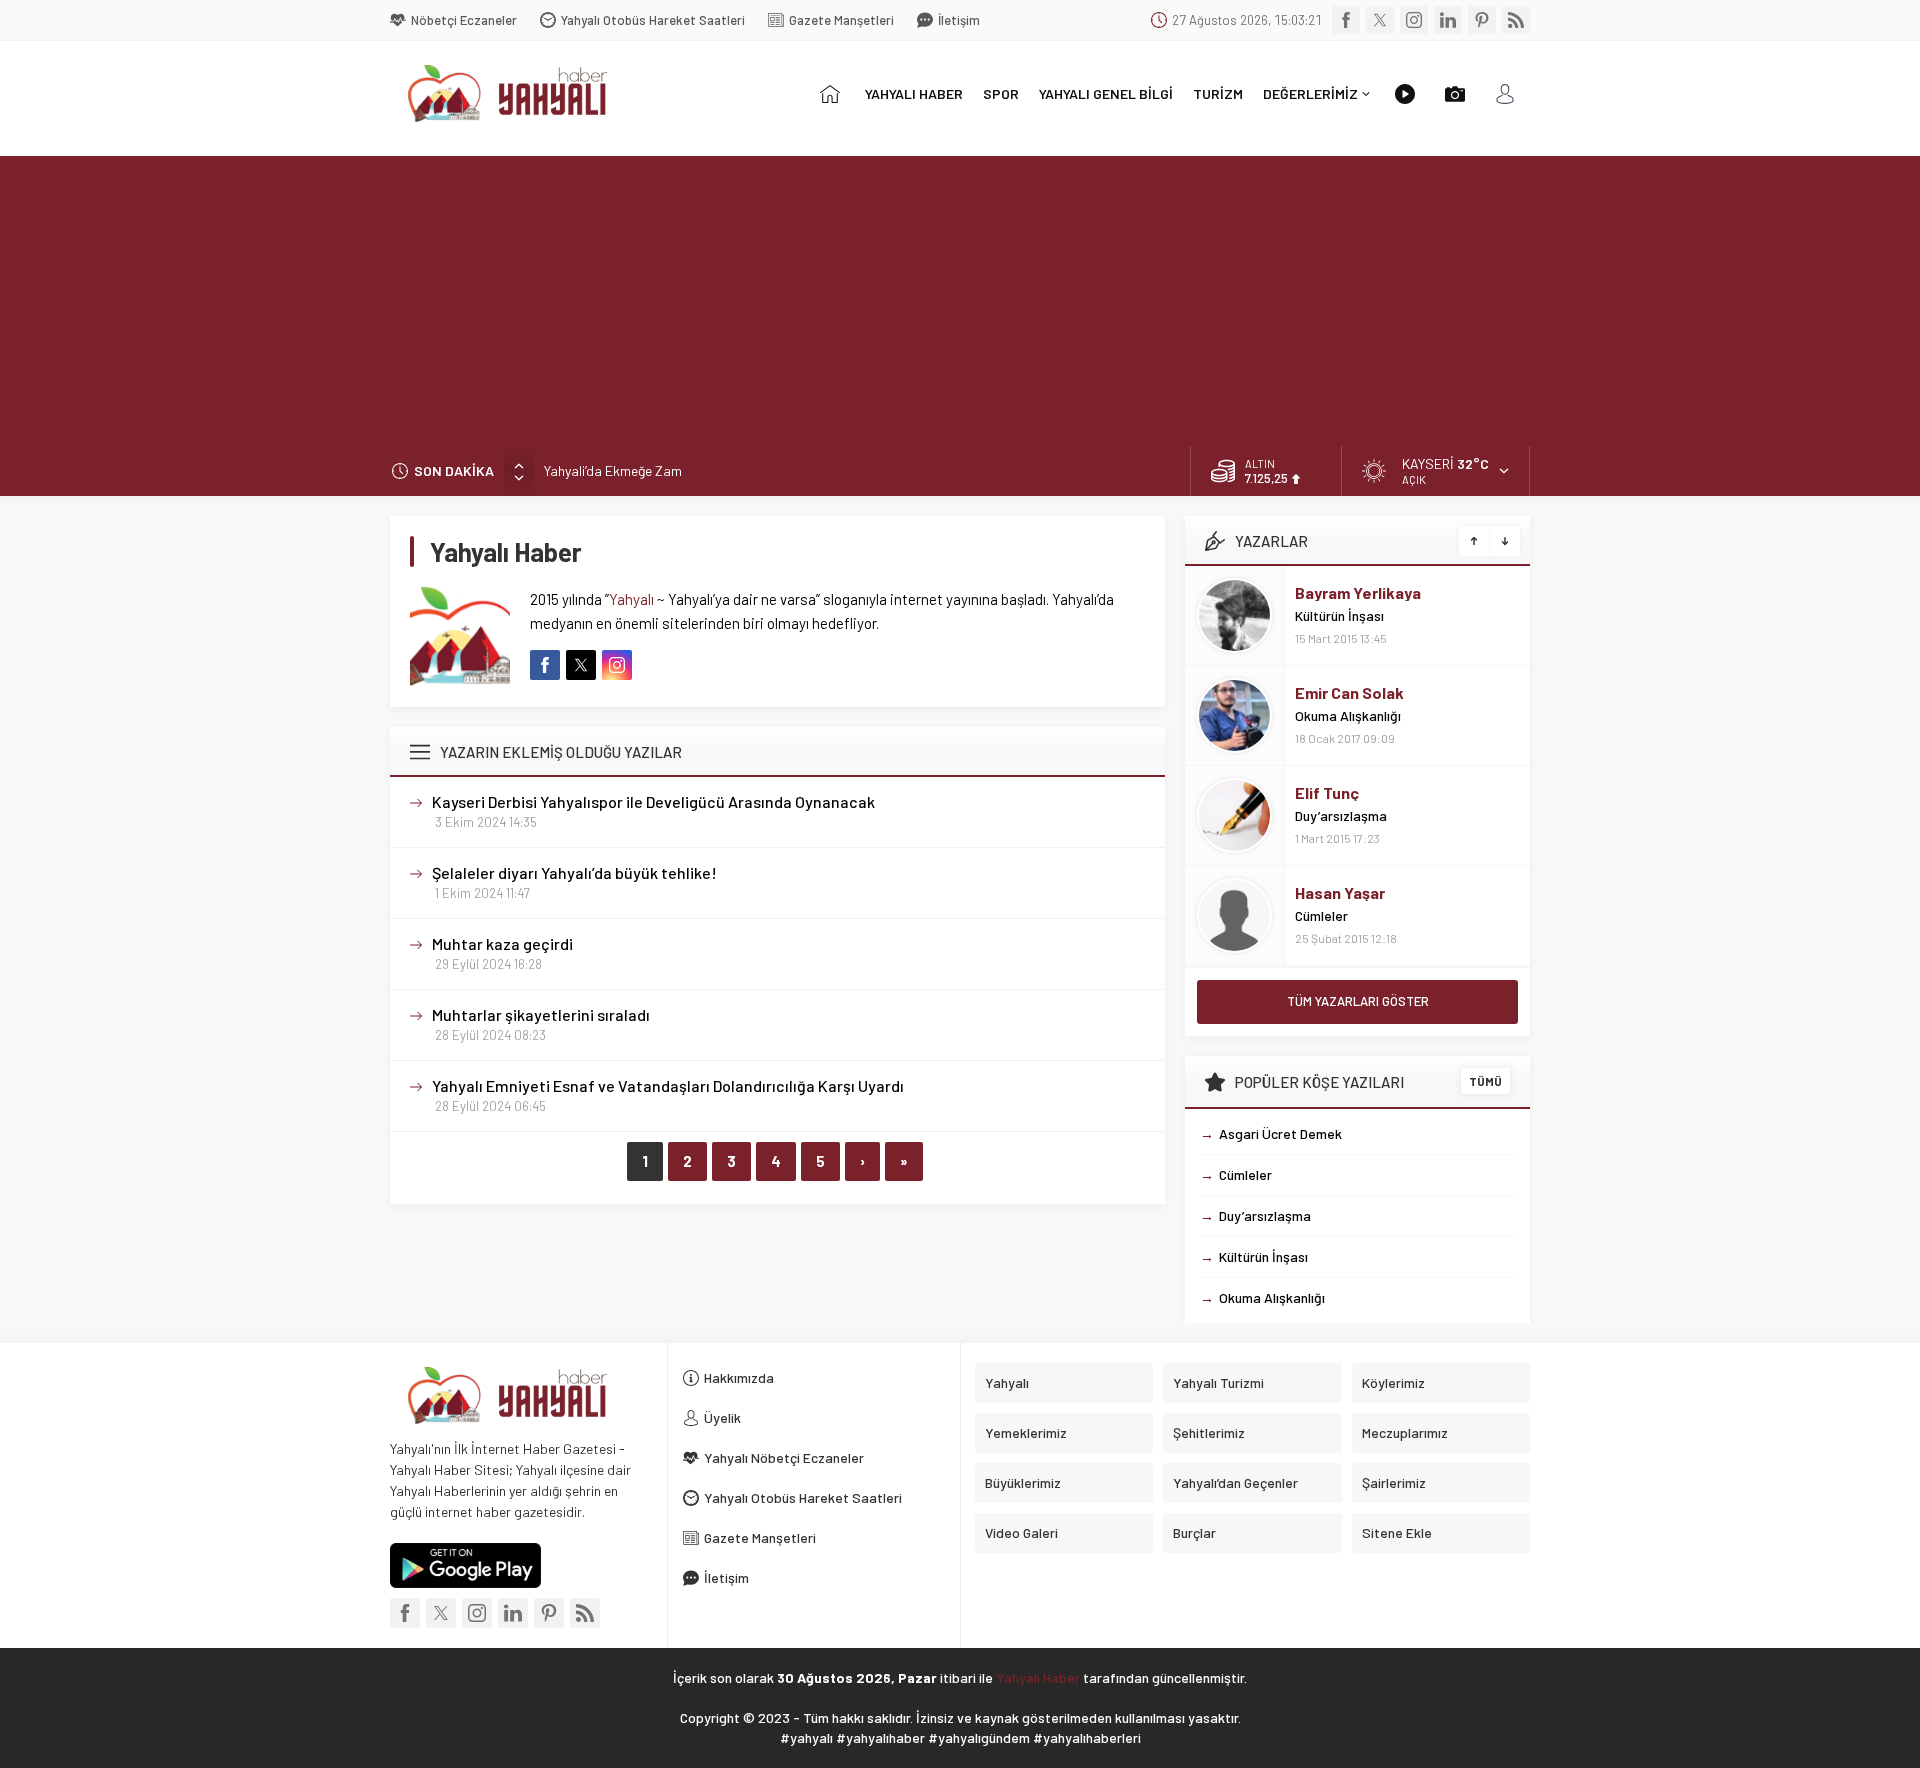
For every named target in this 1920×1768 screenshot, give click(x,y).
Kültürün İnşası (1339, 615)
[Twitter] (1380, 20)
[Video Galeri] (1405, 93)
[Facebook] (1346, 20)
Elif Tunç (1327, 792)
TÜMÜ (1485, 1081)
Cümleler (1321, 915)
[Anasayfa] (830, 93)
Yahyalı (631, 599)
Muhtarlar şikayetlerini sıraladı (541, 1014)
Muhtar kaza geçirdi (502, 943)
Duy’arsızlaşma (1341, 815)
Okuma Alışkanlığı (1348, 715)
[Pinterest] (1482, 20)
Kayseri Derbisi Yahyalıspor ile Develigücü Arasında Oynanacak (653, 801)
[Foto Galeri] (1455, 93)
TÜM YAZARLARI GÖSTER (1358, 1001)
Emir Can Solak (1349, 692)
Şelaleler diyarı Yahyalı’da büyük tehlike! (574, 872)
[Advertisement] (960, 296)
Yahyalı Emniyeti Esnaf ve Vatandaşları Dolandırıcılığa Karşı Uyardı (668, 1085)
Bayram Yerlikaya (1358, 592)
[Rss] (1516, 20)
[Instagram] (1414, 20)
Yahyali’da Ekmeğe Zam (613, 470)
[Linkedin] (1448, 20)
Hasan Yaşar (1340, 892)
